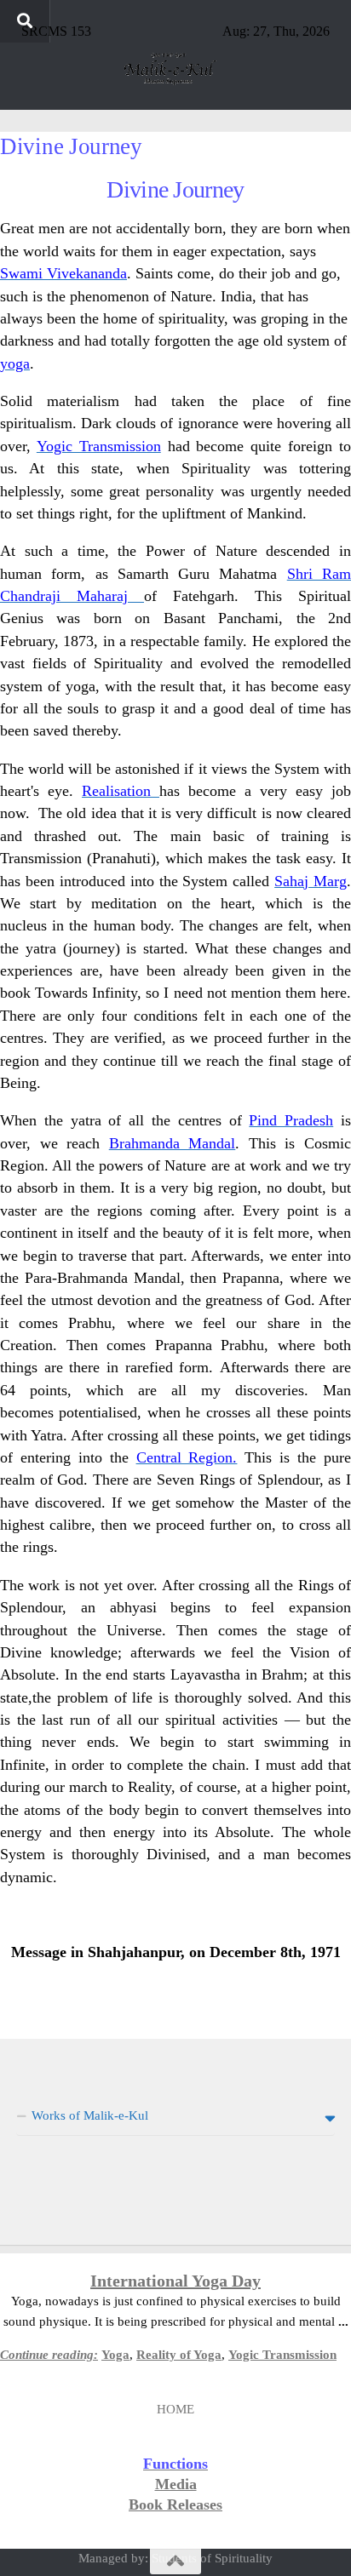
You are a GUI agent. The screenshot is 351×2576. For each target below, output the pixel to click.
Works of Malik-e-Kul (90, 2115)
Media (176, 2484)
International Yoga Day (175, 2281)
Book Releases (175, 2504)
